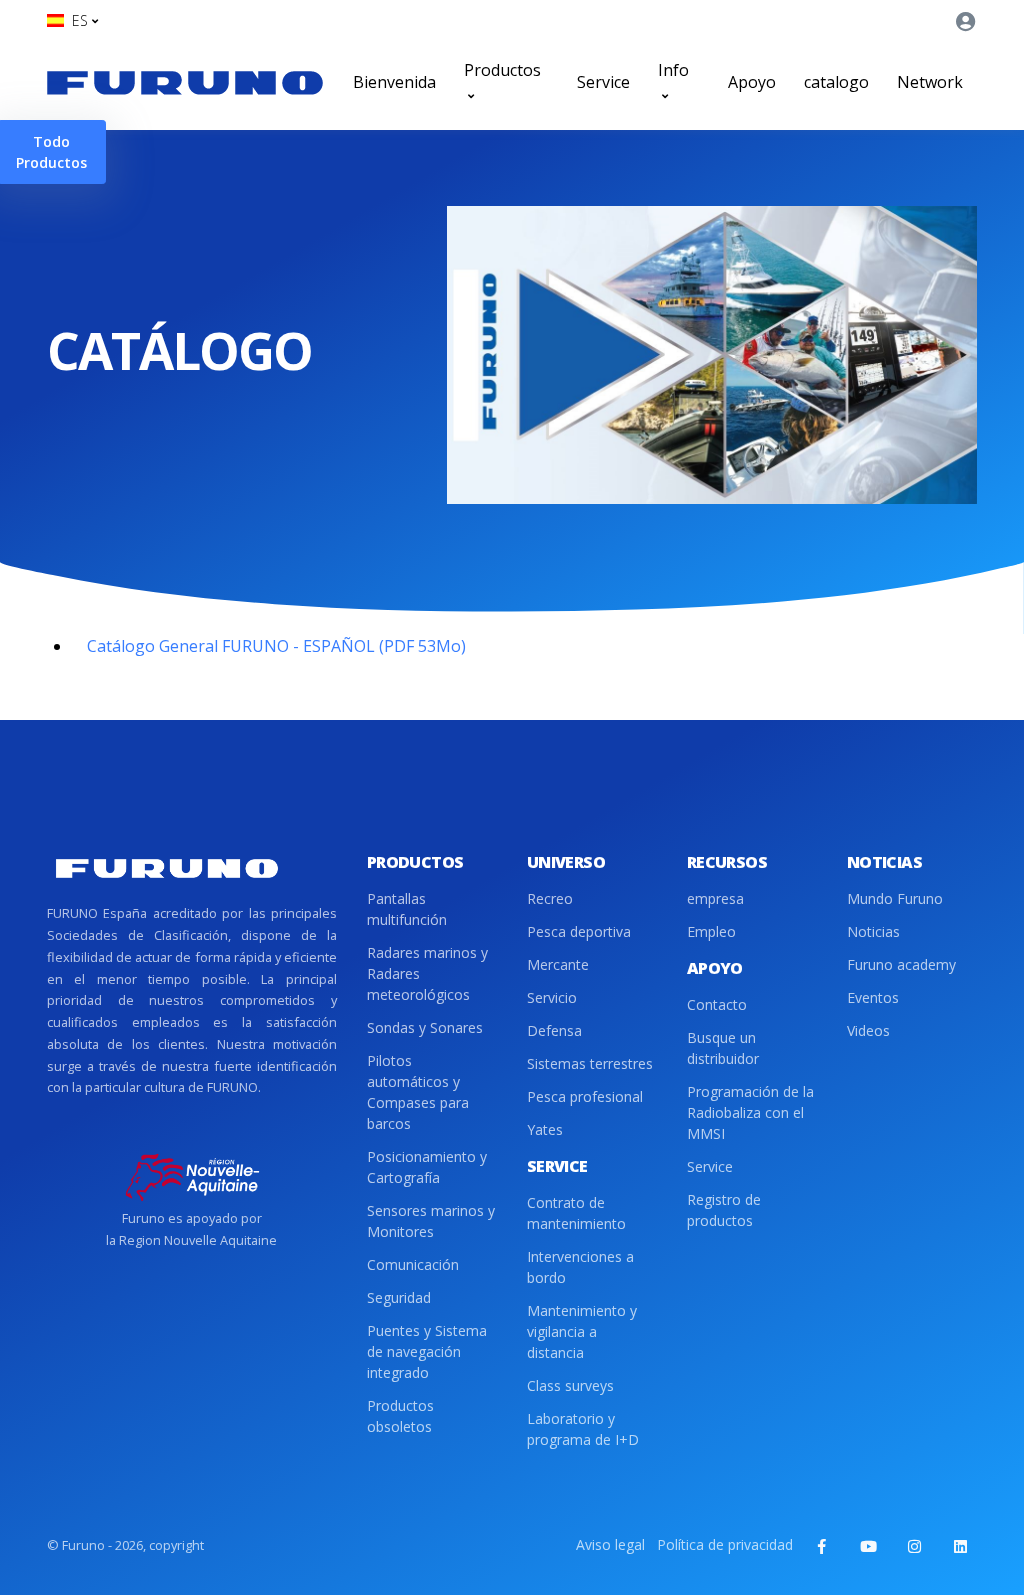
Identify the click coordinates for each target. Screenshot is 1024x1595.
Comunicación (413, 1264)
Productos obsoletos (400, 1416)
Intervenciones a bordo (580, 1267)
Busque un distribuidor (723, 1048)
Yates (545, 1129)
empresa (715, 898)
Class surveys (570, 1385)
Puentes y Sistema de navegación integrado (427, 1351)
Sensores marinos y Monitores (431, 1221)
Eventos (873, 997)
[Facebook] (822, 1546)
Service (603, 82)
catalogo (836, 82)
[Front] (185, 82)
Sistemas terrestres (590, 1063)
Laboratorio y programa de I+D (583, 1429)
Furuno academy (901, 964)
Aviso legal (610, 1544)
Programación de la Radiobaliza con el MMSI (750, 1112)
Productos (502, 70)
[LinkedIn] (960, 1546)
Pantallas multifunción (407, 909)
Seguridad (399, 1297)
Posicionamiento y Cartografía (427, 1167)
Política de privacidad (725, 1544)
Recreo (550, 898)
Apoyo (752, 82)
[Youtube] (868, 1546)
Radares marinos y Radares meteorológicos (427, 973)
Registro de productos (724, 1210)
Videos (868, 1030)
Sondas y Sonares (425, 1027)
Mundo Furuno (895, 898)
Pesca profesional (585, 1096)
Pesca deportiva (579, 931)
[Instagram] (914, 1546)
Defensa (554, 1030)
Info (673, 70)
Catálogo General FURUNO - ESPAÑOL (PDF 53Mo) (276, 646)
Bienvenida (394, 82)
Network (930, 82)
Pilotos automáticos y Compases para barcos (418, 1092)
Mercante (558, 964)
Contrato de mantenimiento (576, 1213)
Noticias (873, 931)
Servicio (552, 997)
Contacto (717, 1004)
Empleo (711, 931)
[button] (72, 20)
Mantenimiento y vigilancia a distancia (582, 1331)
